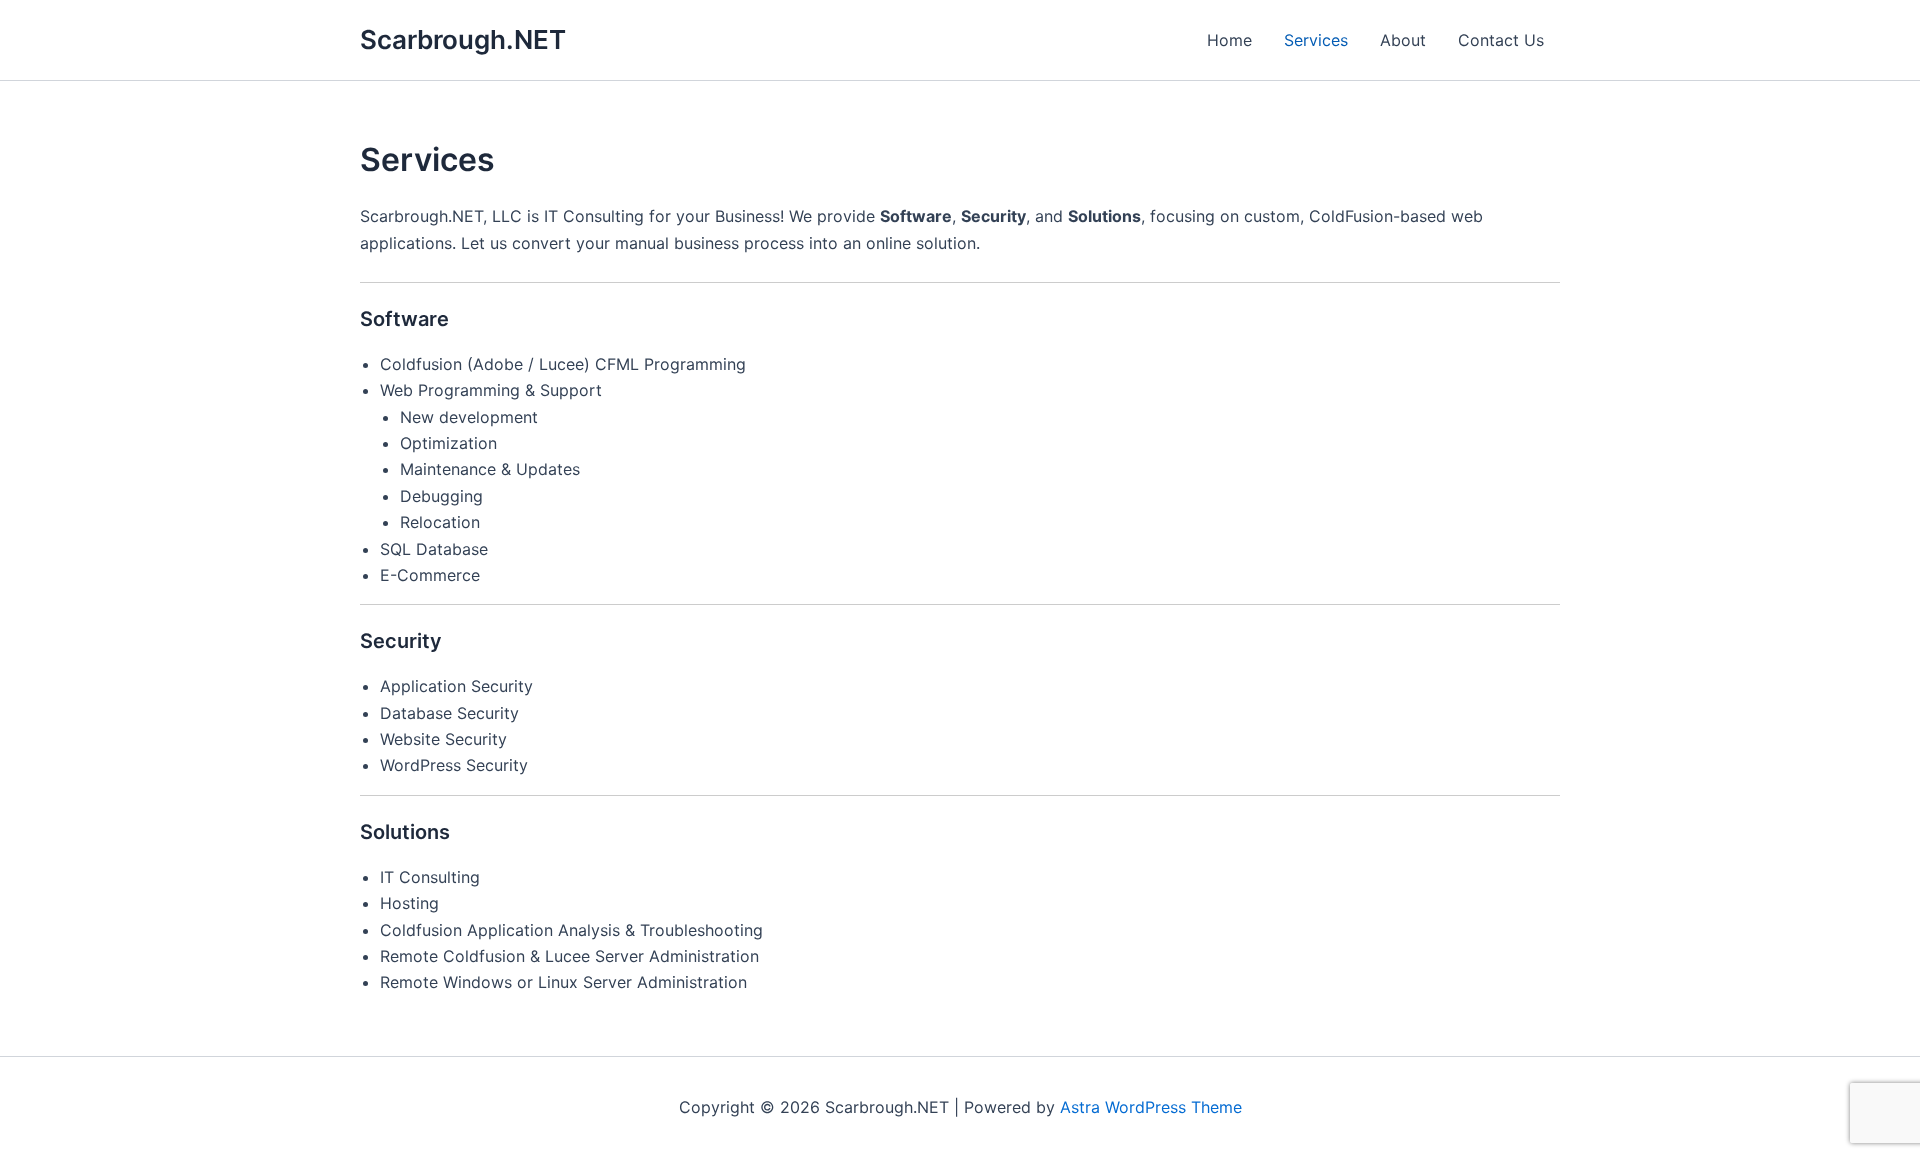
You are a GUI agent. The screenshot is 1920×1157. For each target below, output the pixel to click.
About (1403, 40)
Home (1229, 40)
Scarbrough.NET (463, 39)
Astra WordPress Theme (1151, 1107)
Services (1316, 40)
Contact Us (1501, 40)
